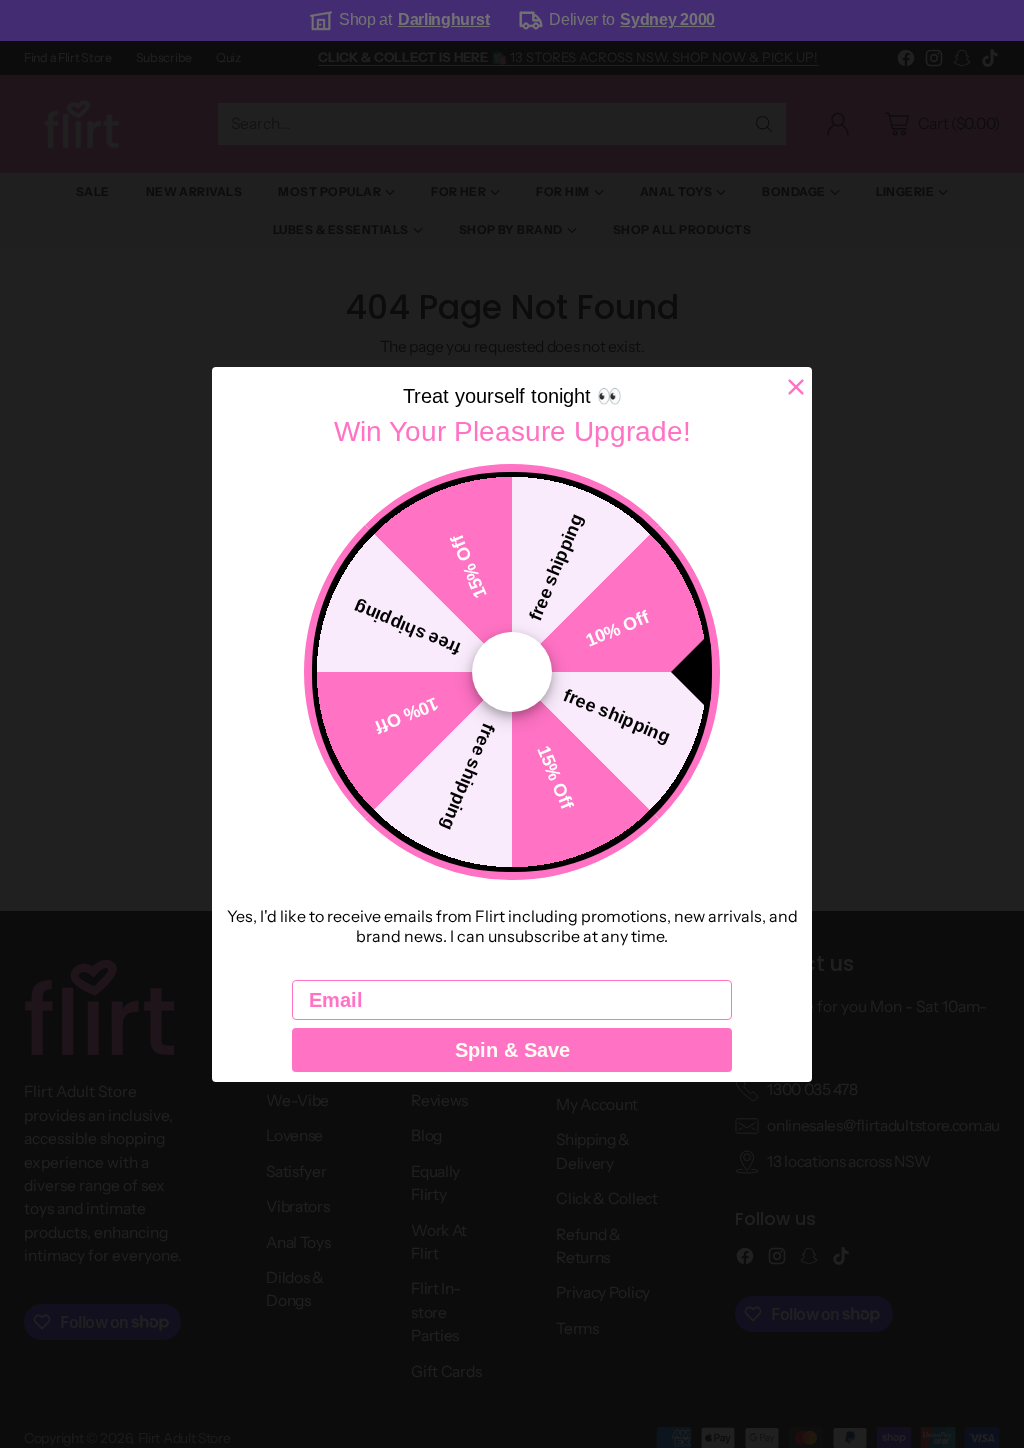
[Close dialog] (796, 387)
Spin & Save (512, 1050)
